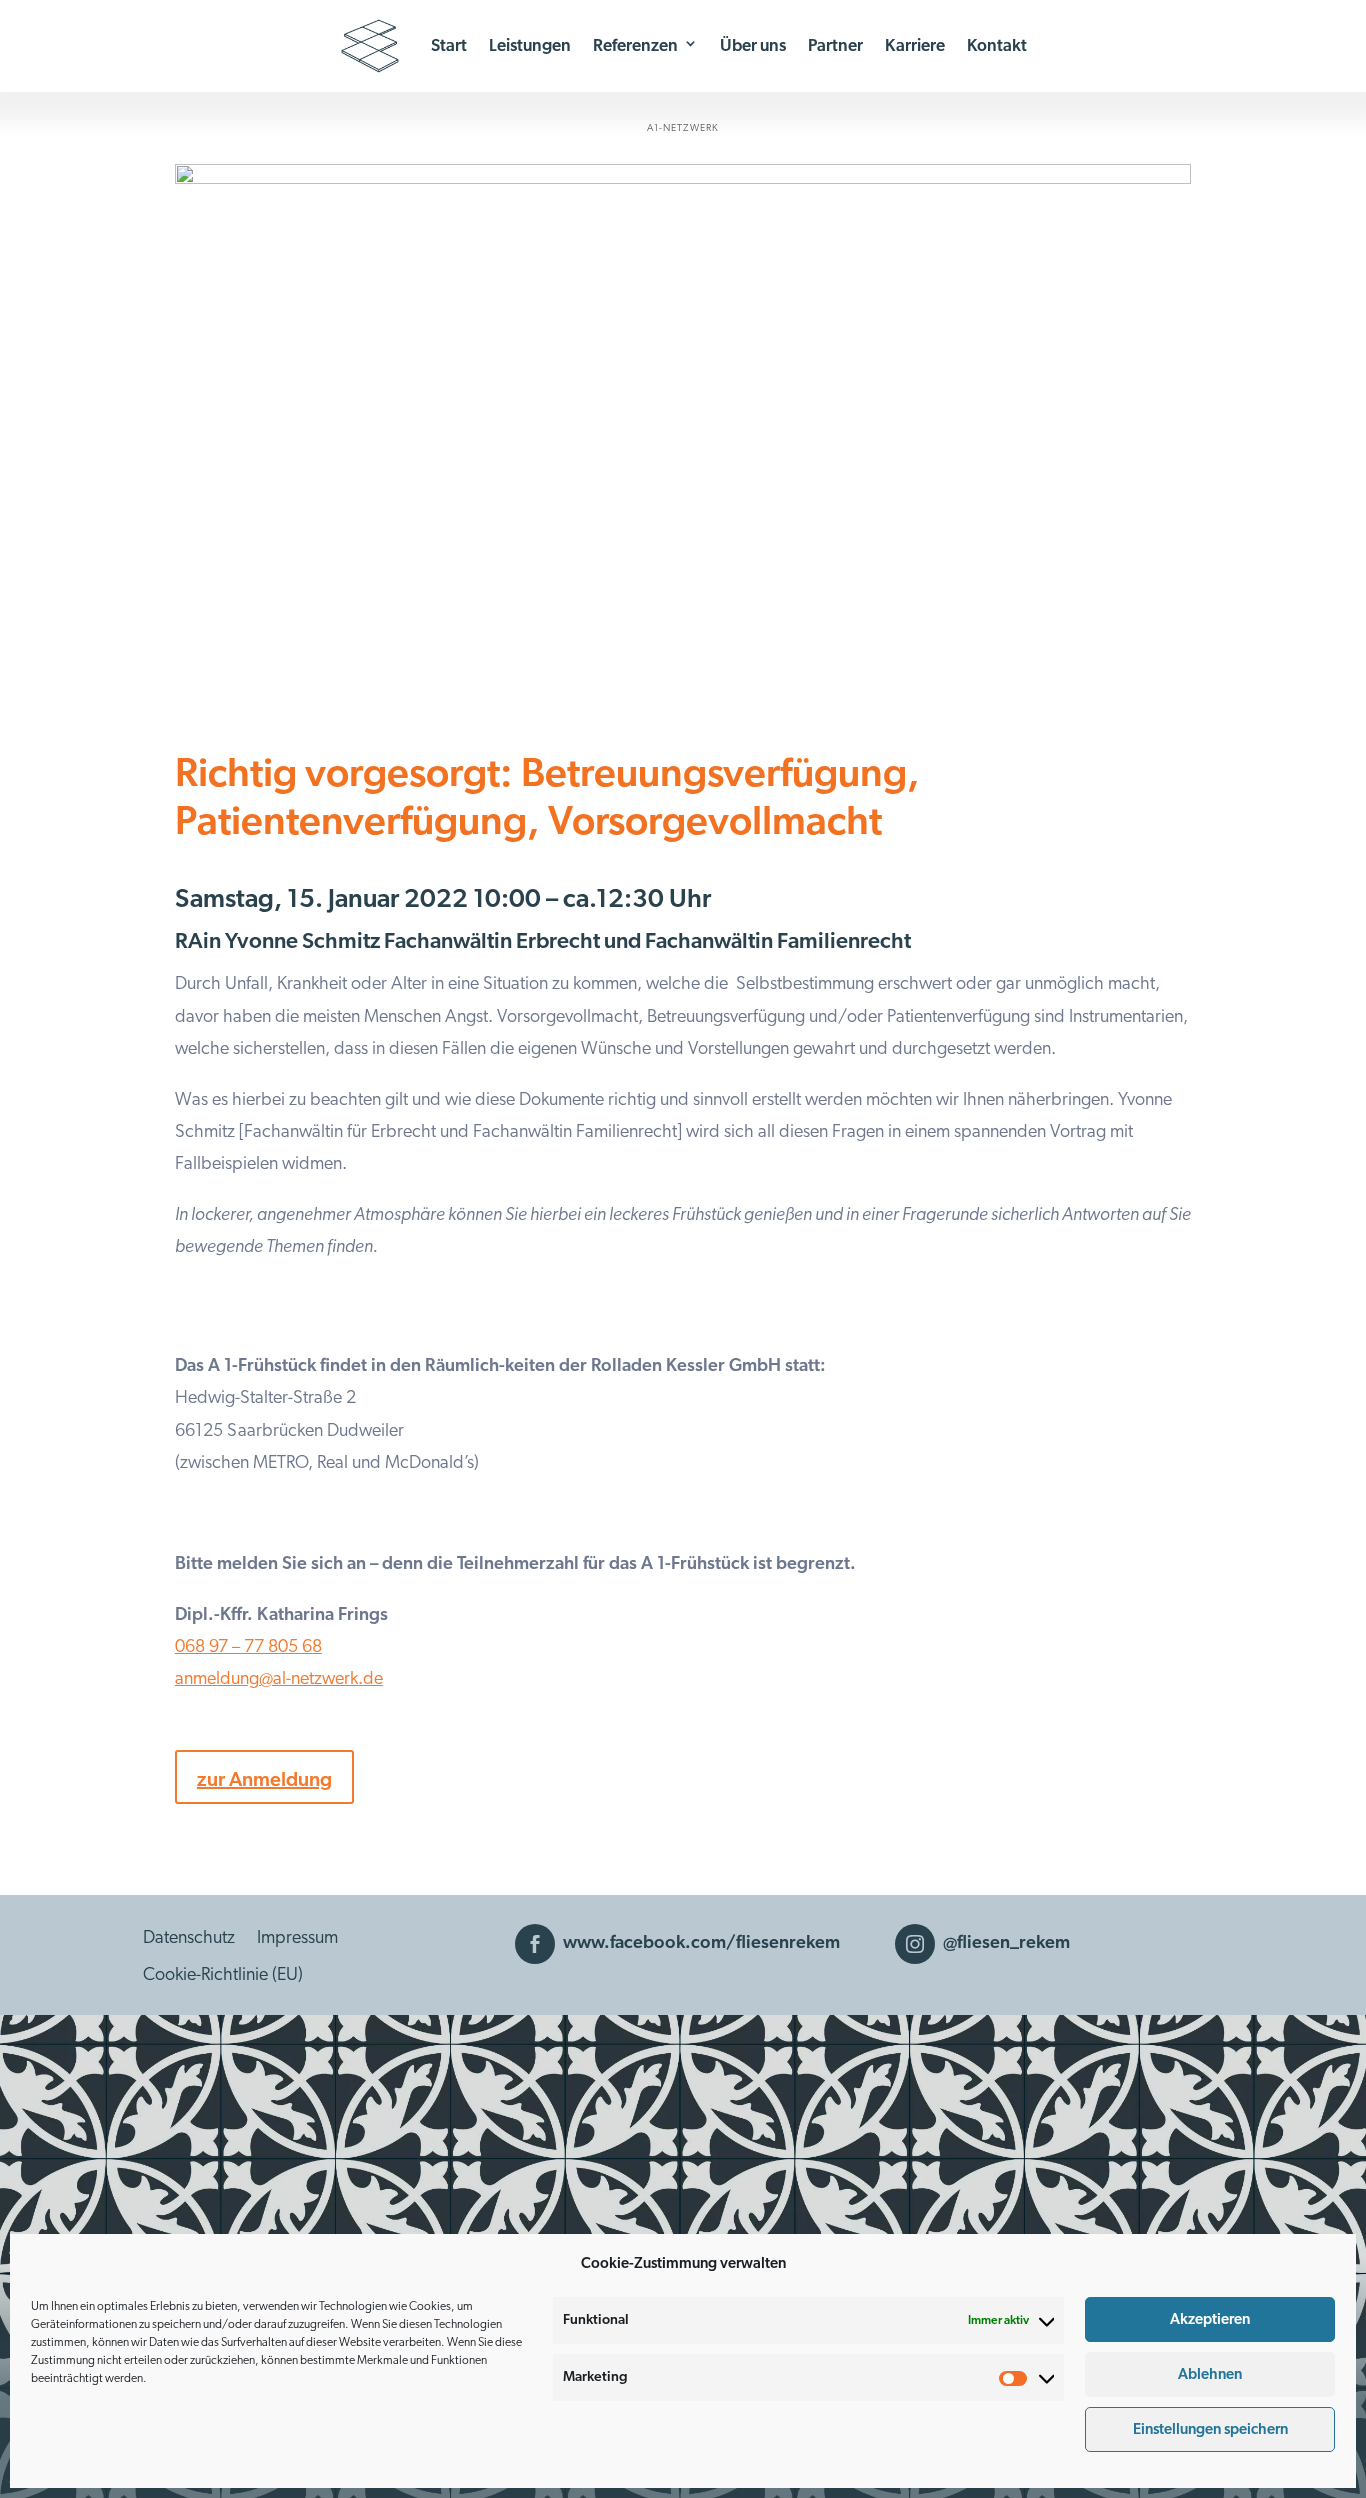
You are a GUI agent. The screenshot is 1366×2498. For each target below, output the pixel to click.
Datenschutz (189, 1938)
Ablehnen (1210, 2374)
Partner (835, 45)
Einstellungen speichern (1210, 2429)
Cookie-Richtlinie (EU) (223, 1975)
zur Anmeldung (264, 1780)
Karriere (915, 45)
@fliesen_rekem (1006, 1943)
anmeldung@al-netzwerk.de (279, 1679)
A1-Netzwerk (683, 128)
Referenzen (635, 45)
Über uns (753, 45)
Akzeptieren (1210, 2319)
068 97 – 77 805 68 (248, 1647)
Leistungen (530, 45)
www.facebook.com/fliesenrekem (701, 1943)
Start (449, 45)
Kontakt (997, 45)
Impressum (297, 1938)
